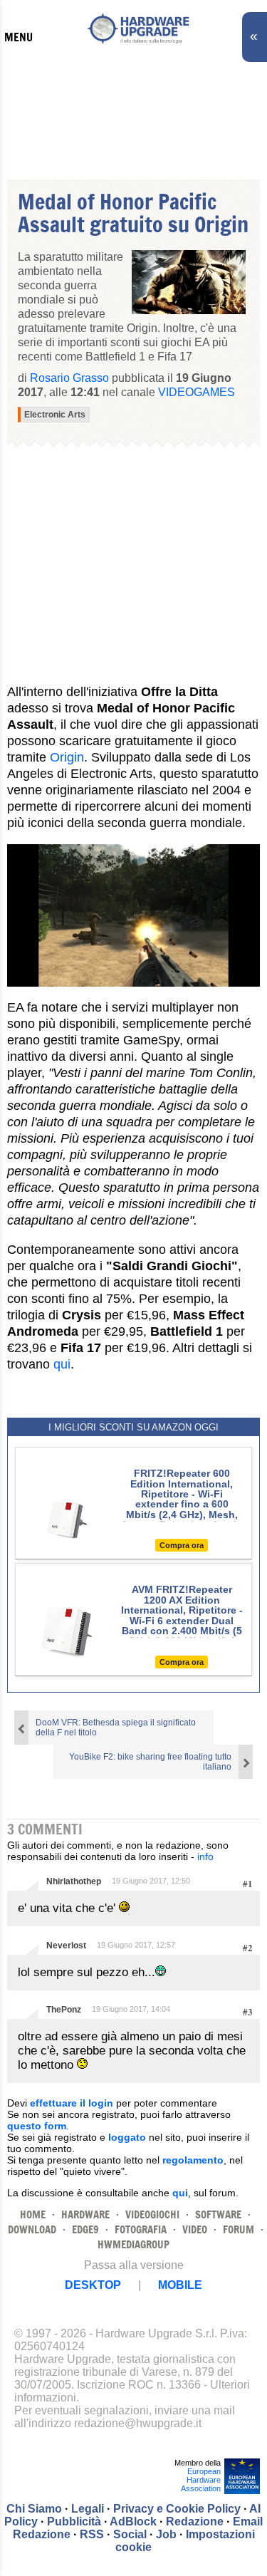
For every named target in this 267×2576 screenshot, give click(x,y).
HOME (33, 2214)
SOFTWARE (218, 2214)
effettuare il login (72, 2103)
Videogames (197, 392)
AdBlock (133, 2522)
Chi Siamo (34, 2509)
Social (130, 2534)
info (205, 1856)
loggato (127, 2137)
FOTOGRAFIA (141, 2229)
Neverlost (66, 1946)
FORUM (239, 2229)
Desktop (93, 2285)
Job (166, 2534)
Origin (67, 757)
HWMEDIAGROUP (133, 2244)
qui (62, 1364)
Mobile (180, 2285)
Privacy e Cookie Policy (177, 2509)
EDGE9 (85, 2229)
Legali (88, 2509)
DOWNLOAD (32, 2229)
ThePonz (64, 2010)
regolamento (193, 2160)
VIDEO (195, 2229)
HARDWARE (85, 2214)
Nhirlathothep (74, 1881)
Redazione (195, 2522)
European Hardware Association (201, 2480)
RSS (92, 2534)
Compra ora (182, 1545)
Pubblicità (74, 2522)
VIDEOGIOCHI (152, 2214)
